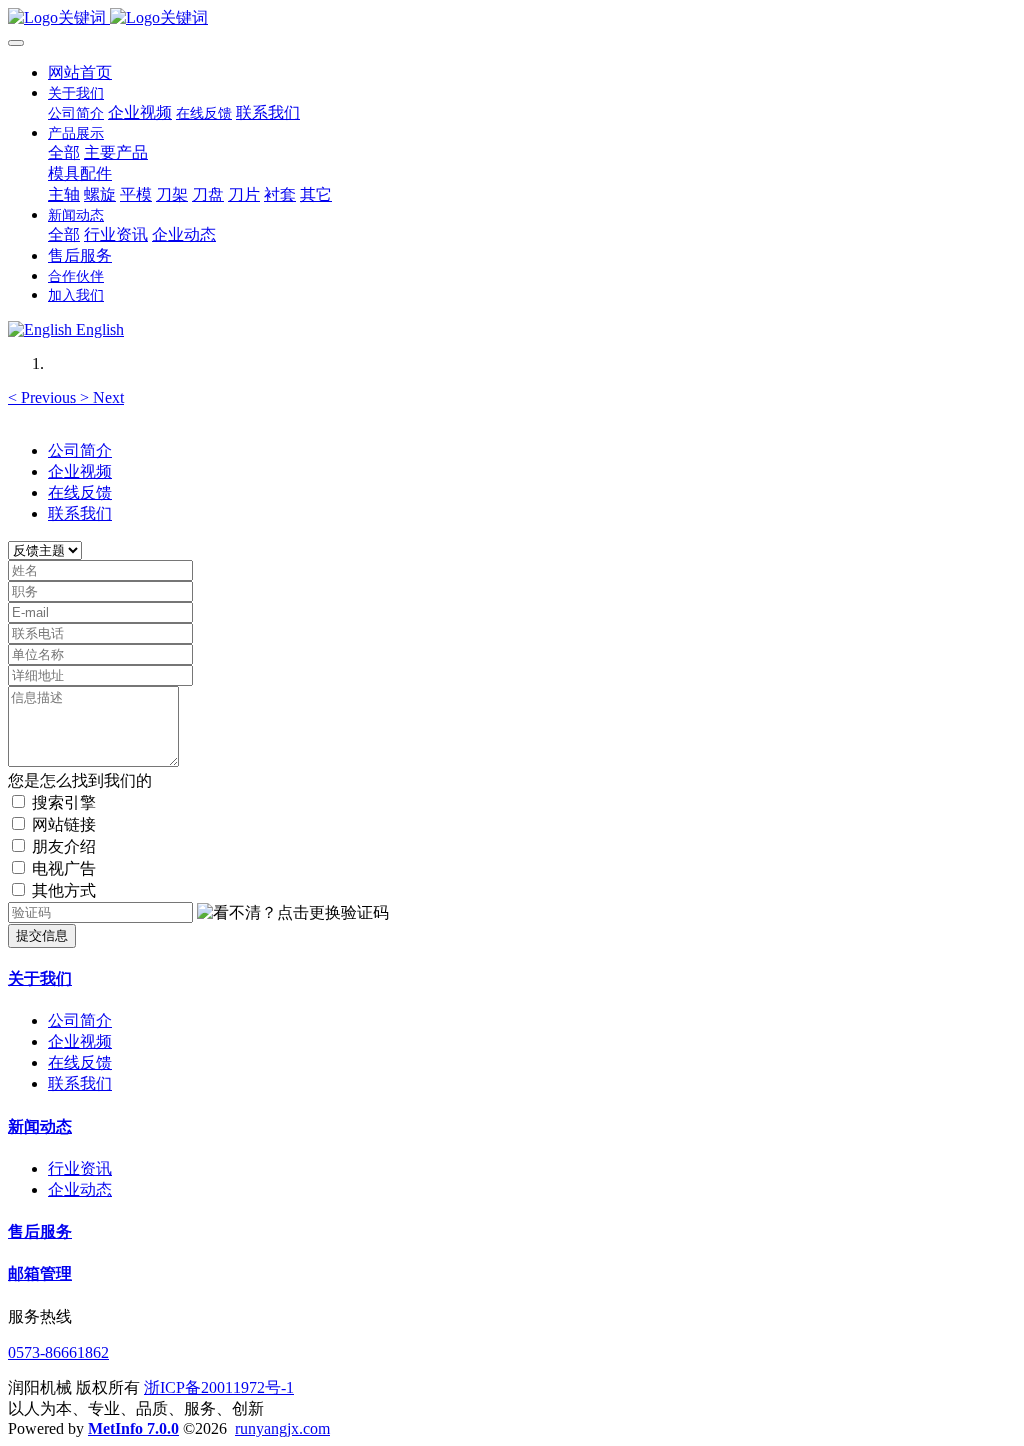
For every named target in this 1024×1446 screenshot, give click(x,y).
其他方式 (64, 890)
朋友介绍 (64, 846)
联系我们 (80, 513)
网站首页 (80, 72)
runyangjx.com (282, 1428)
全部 (64, 152)
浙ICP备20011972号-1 (219, 1387)
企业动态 (80, 1189)
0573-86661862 (58, 1352)
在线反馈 (80, 492)
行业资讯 (80, 1168)
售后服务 (40, 1231)
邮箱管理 (40, 1273)
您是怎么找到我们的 (80, 780)
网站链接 (64, 824)
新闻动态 (40, 1126)
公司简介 (80, 450)
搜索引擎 (64, 802)
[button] (44, 397)
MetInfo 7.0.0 (133, 1428)
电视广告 (64, 868)
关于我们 (40, 978)
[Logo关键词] (512, 18)
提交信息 (42, 935)
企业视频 (80, 471)
